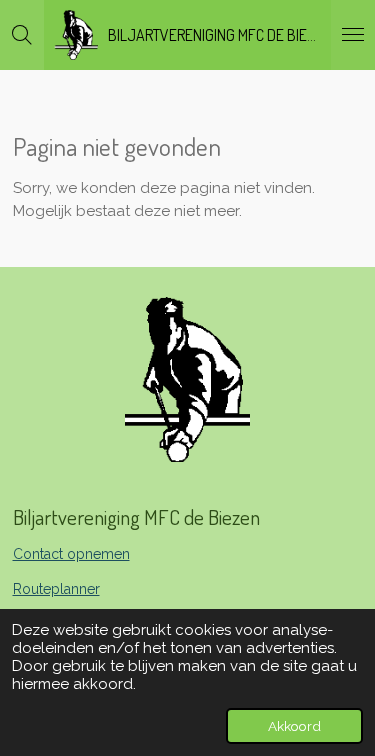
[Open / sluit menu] (353, 35)
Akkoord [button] (294, 726)
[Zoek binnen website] (22, 35)
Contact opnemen (71, 554)
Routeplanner (56, 589)
